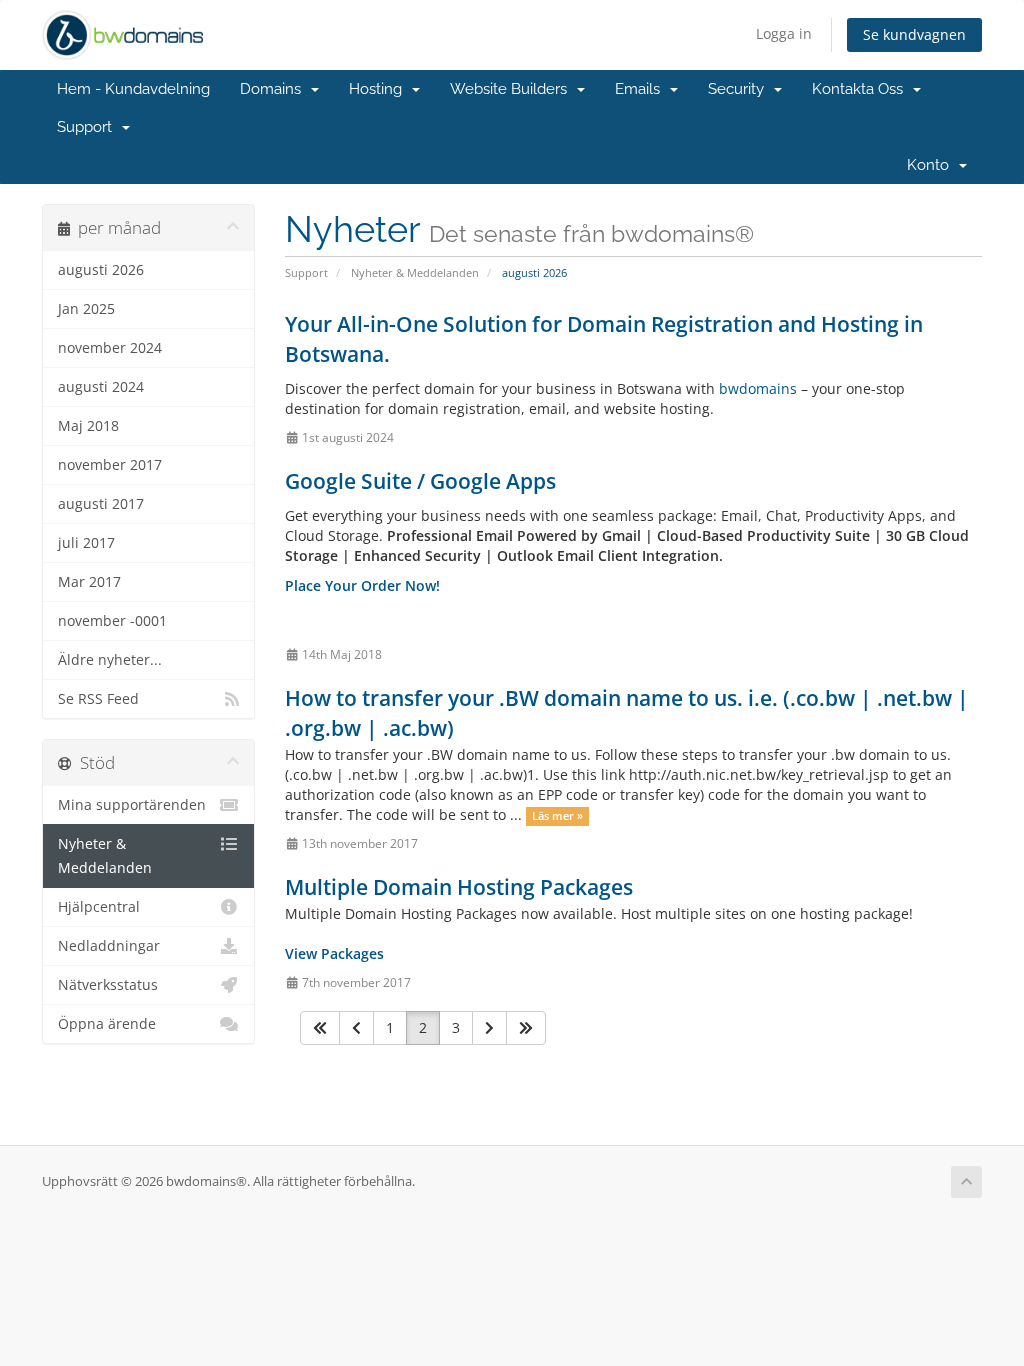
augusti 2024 (101, 387)
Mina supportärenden (132, 805)
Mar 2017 (89, 582)
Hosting (379, 89)
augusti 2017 (101, 504)
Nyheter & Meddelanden (415, 272)
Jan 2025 (86, 309)
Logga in (784, 33)
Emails (641, 89)
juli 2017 (86, 543)
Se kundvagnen (914, 34)
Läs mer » (557, 816)
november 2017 (110, 465)
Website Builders (512, 89)
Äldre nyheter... (110, 660)
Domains (274, 89)
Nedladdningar (109, 946)
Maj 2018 (88, 426)
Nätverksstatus (108, 985)
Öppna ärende (107, 1024)
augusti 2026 (101, 270)
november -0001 (112, 621)
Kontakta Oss (861, 89)
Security (740, 89)
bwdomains (758, 388)
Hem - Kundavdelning (133, 89)
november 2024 (110, 348)
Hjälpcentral (99, 907)
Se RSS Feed (98, 699)
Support (88, 127)
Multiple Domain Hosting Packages (459, 887)
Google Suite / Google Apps (420, 481)
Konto (932, 165)
